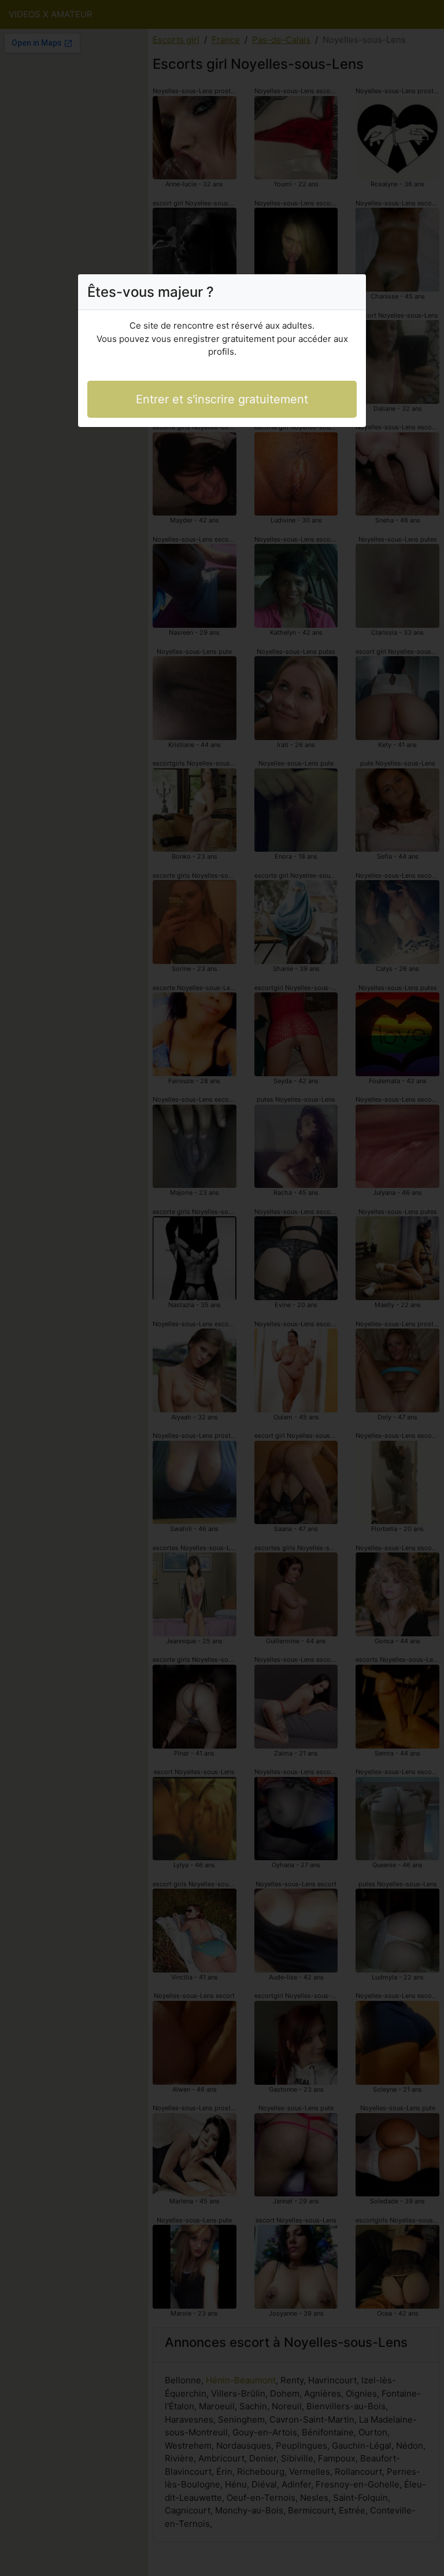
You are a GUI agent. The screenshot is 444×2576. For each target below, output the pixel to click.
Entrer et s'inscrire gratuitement (222, 399)
